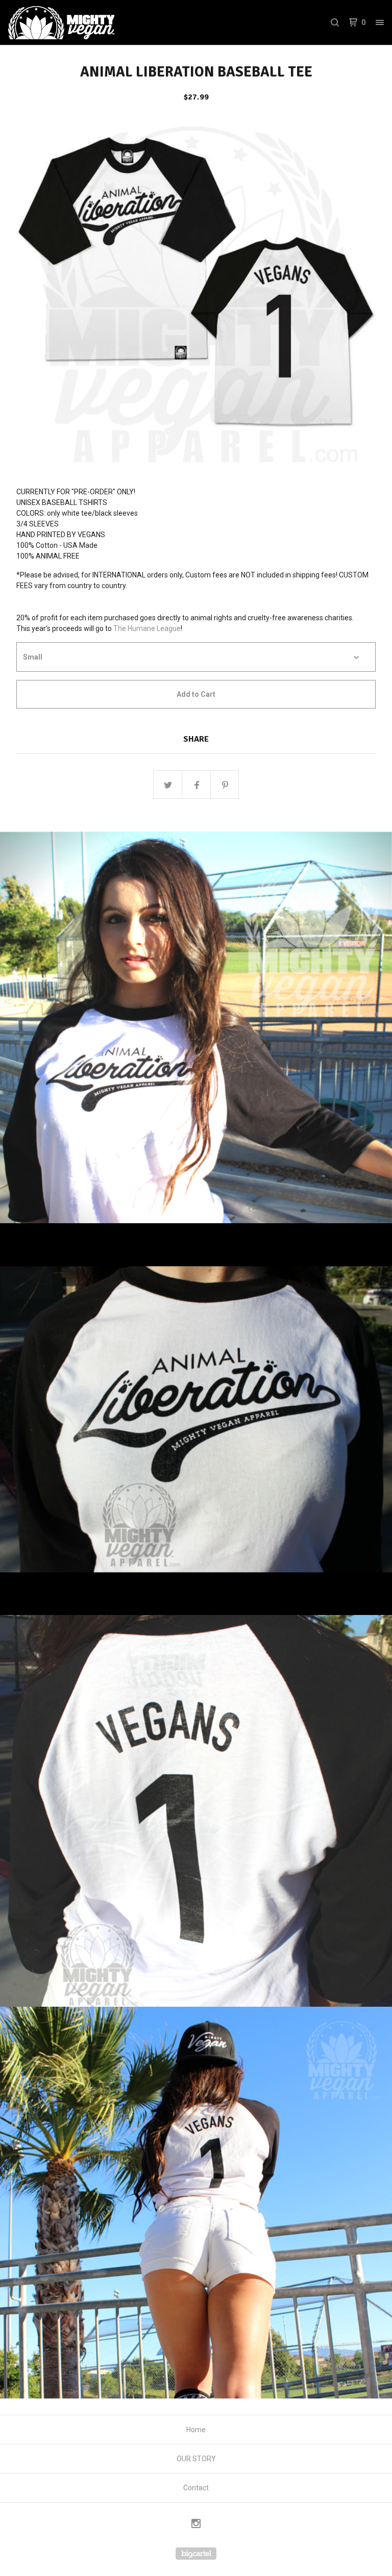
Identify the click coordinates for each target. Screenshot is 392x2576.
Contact (196, 2488)
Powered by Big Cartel (196, 2554)
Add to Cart (196, 694)
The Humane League (147, 628)
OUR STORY (196, 2459)
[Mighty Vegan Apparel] (61, 22)
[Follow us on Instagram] (196, 2525)
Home (196, 2430)
